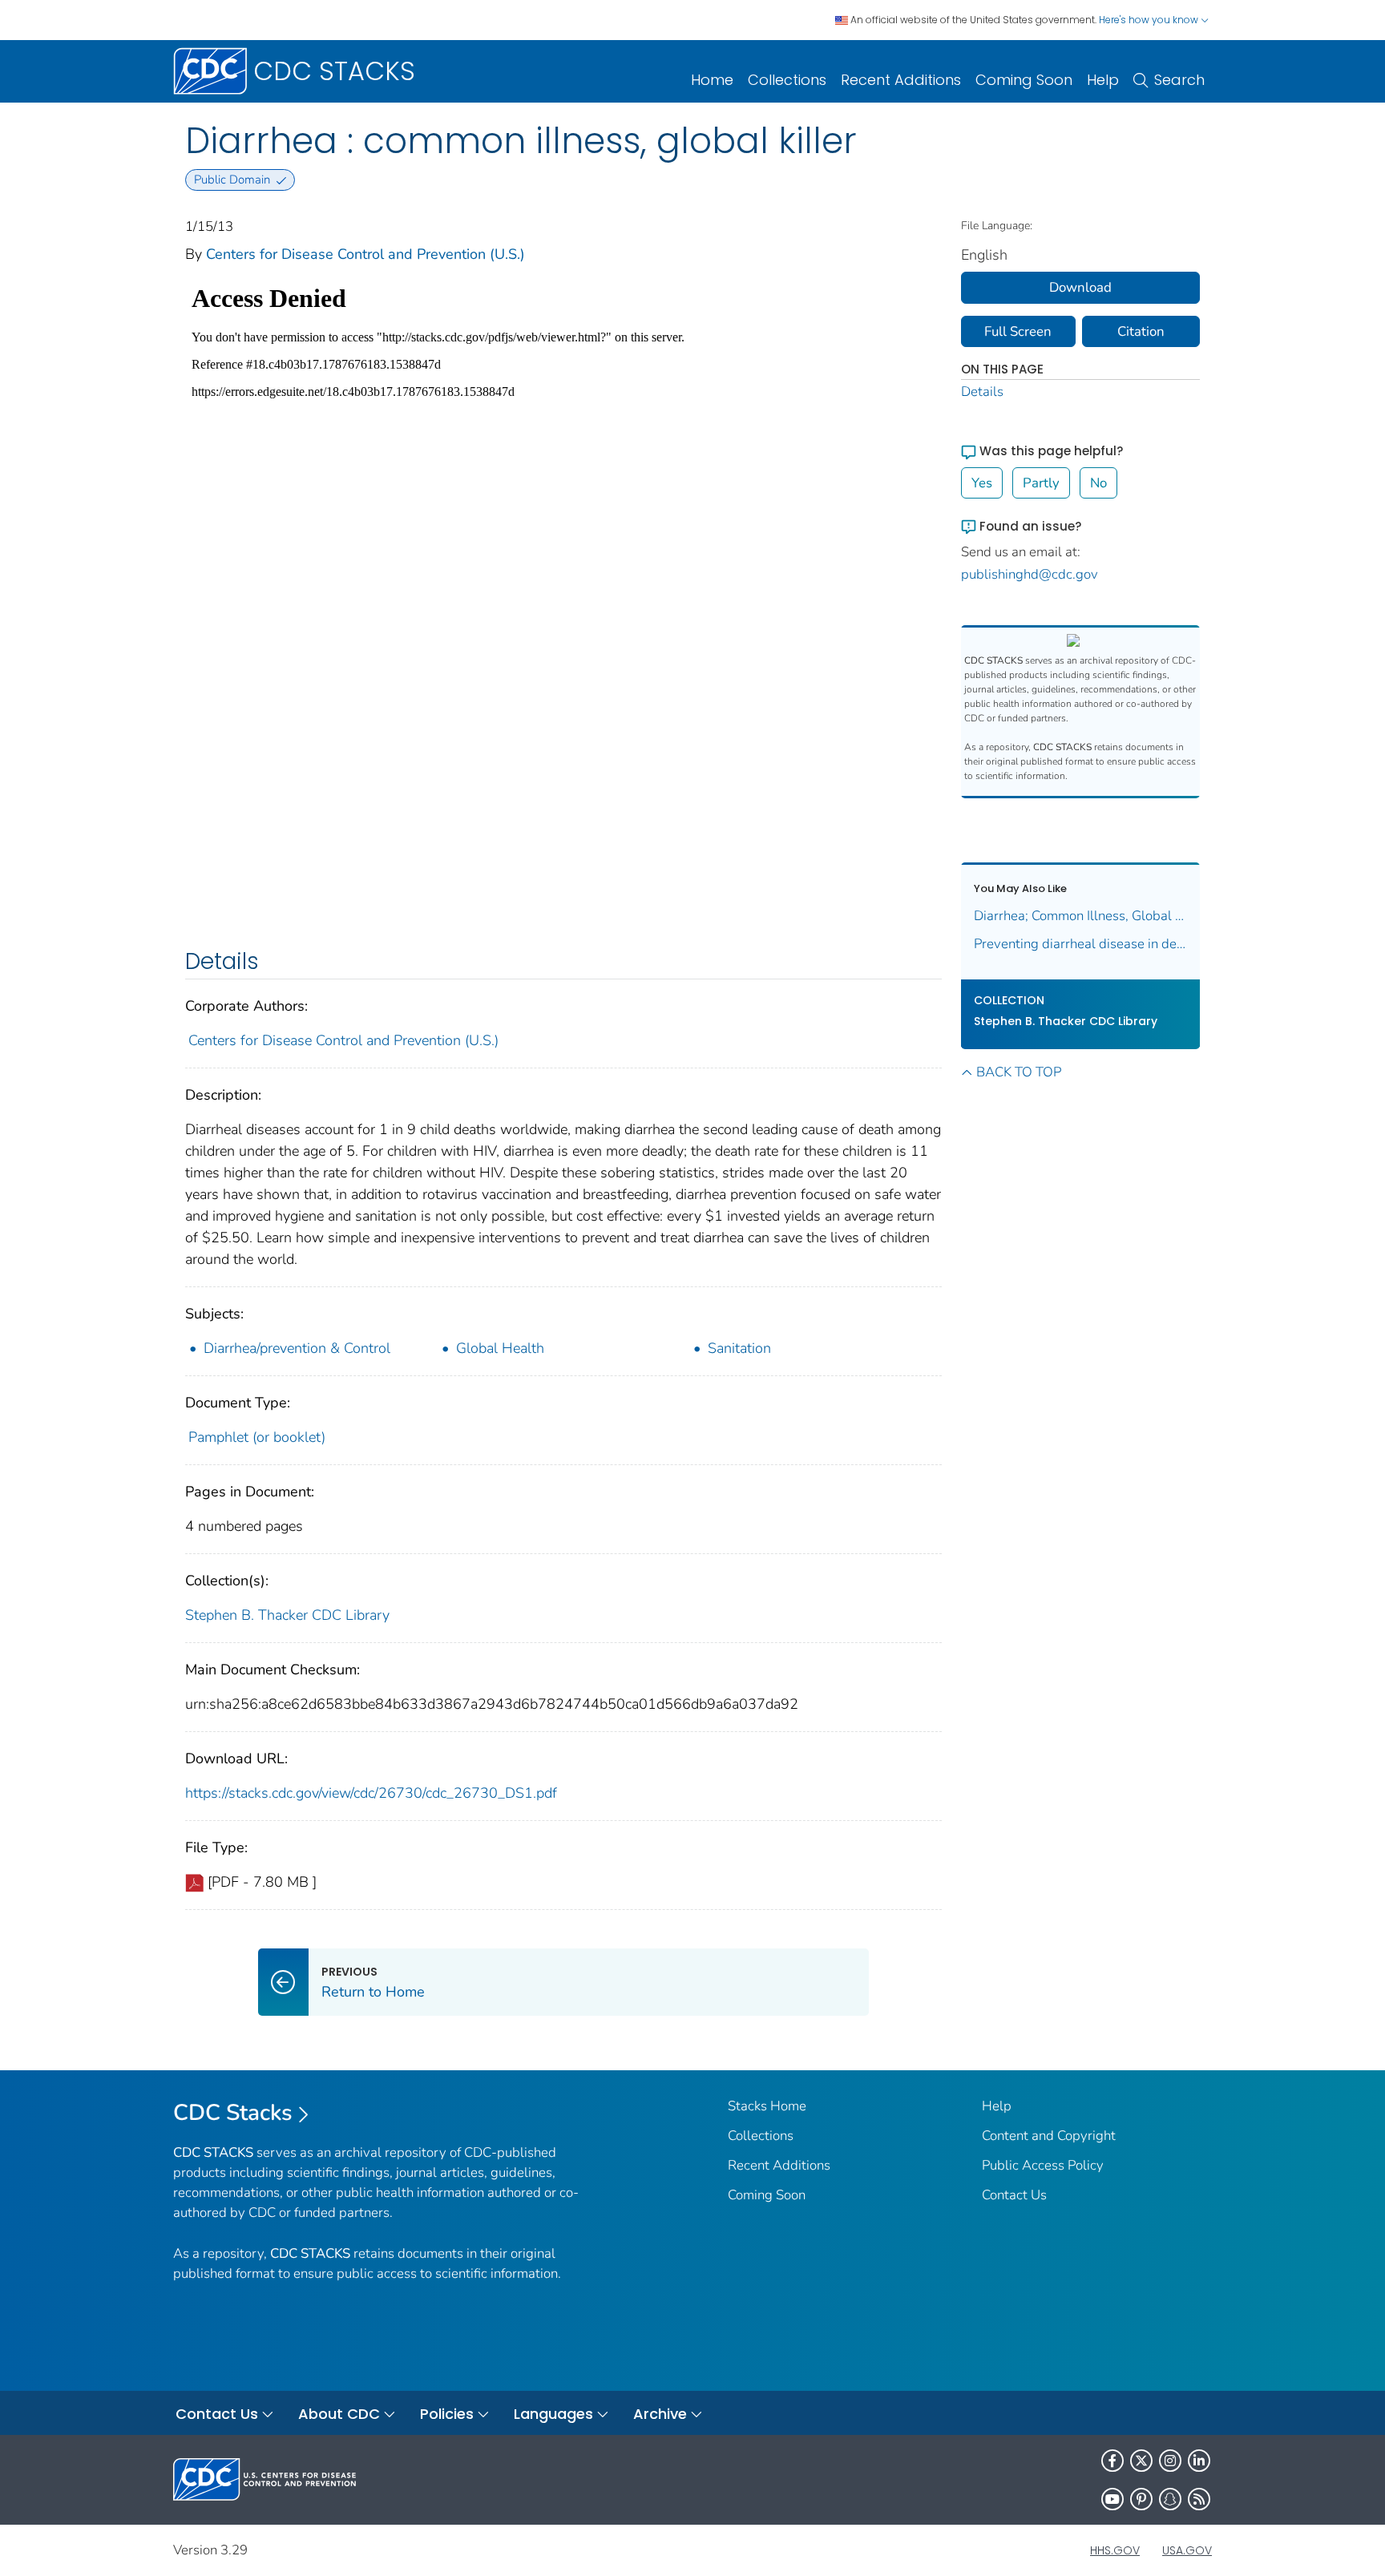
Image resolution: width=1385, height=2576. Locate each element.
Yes (982, 483)
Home (712, 80)
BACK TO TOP (1019, 1072)
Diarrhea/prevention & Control (297, 1348)
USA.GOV (1187, 2550)
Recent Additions (901, 80)
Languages (553, 2414)
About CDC (339, 2414)
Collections (787, 80)
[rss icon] (1199, 2499)
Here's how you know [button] (1150, 20)
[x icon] (1141, 2461)
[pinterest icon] (1141, 2499)
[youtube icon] (1112, 2499)
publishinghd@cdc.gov (1030, 574)
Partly (1041, 483)
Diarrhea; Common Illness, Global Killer (1081, 916)
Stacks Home (767, 2106)
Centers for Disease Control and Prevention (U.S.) (365, 254)
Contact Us (1014, 2195)
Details (982, 392)
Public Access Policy (1043, 2165)
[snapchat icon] (1170, 2499)
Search (1179, 80)
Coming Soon (1024, 80)
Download (1080, 287)
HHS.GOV (1115, 2550)
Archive (660, 2414)
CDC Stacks (233, 2113)
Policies (447, 2414)
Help (1103, 80)
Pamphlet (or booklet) (257, 1437)
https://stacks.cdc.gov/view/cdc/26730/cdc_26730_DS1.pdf (371, 1793)
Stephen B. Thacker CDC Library (287, 1615)
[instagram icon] (1170, 2461)
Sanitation (739, 1348)
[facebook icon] (1112, 2461)
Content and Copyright (1049, 2136)
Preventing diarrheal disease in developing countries (1081, 944)
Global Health (500, 1348)
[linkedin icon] (1199, 2461)
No (1098, 483)
